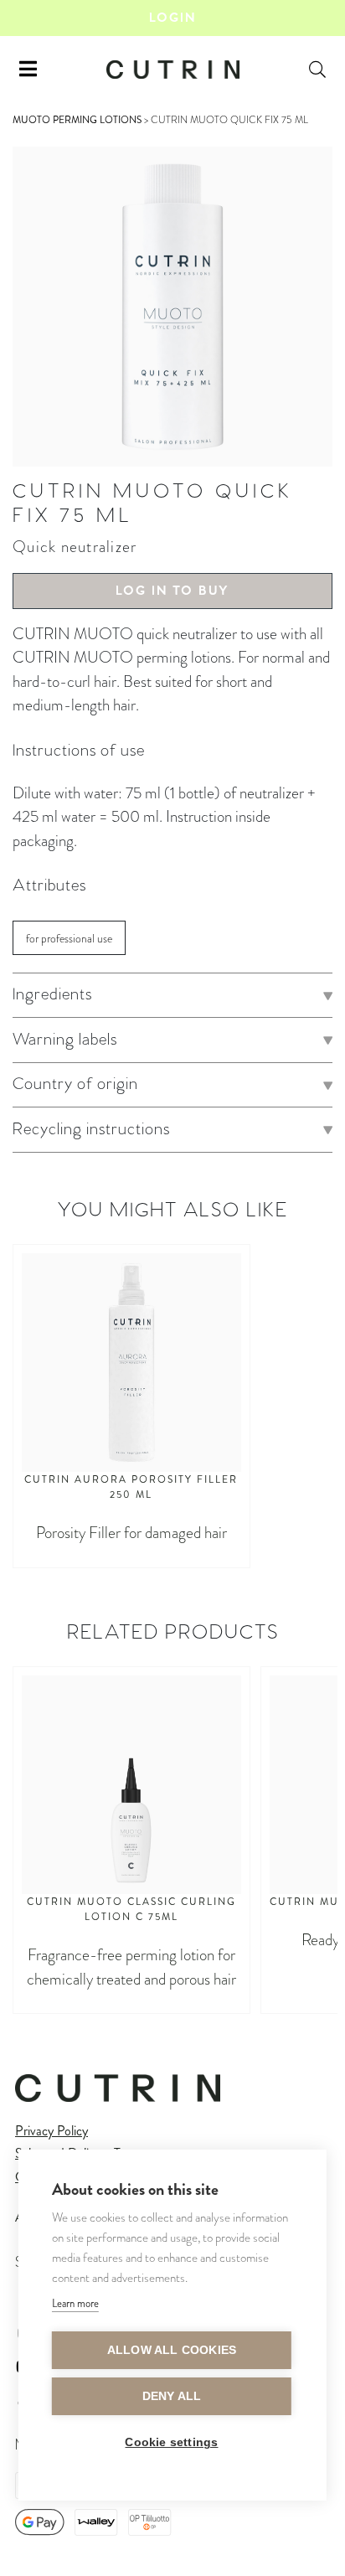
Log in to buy (172, 591)
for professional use (69, 939)
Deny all (172, 2396)
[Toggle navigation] (28, 70)
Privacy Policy (51, 2131)
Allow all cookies (172, 2350)
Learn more (75, 2303)
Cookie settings (171, 2442)
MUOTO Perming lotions (77, 120)
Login (172, 18)
